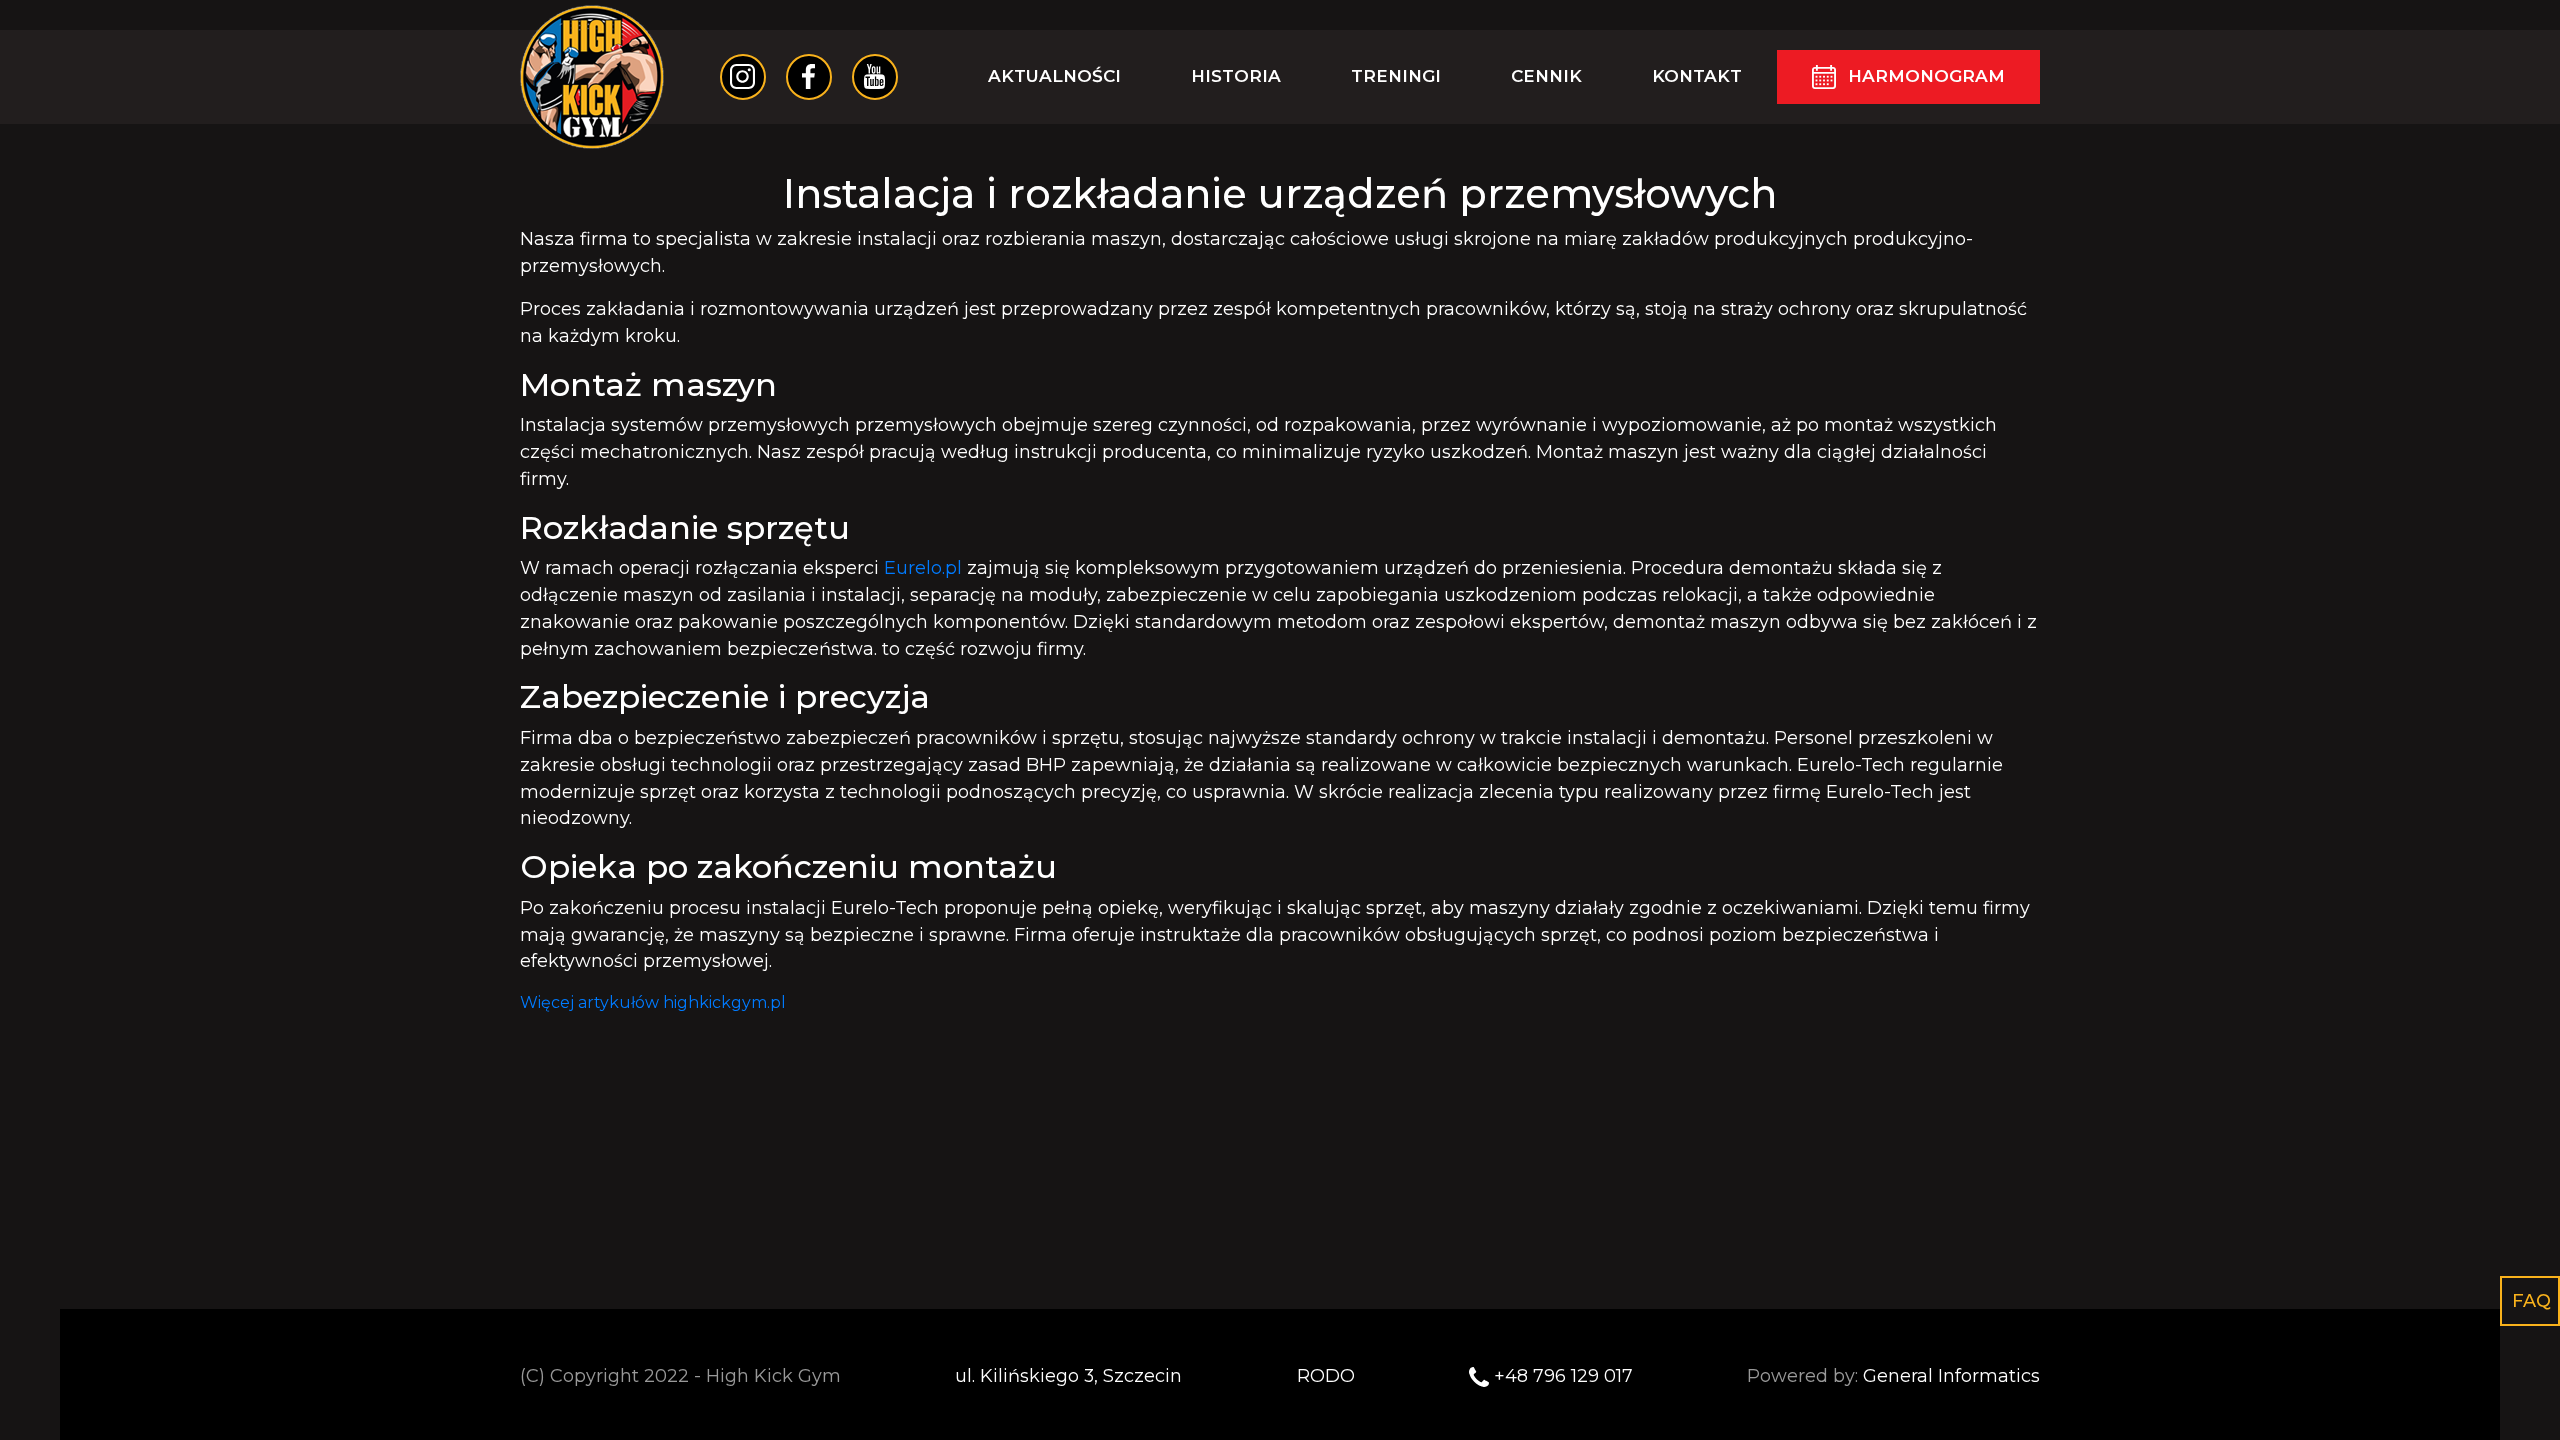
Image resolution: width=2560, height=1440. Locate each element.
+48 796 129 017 (1563, 1375)
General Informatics (1951, 1375)
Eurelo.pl (923, 567)
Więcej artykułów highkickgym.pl (653, 1002)
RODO (1326, 1375)
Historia (1236, 76)
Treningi (1396, 76)
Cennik (1546, 76)
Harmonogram (1926, 76)
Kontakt (1697, 76)
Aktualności (1054, 76)
